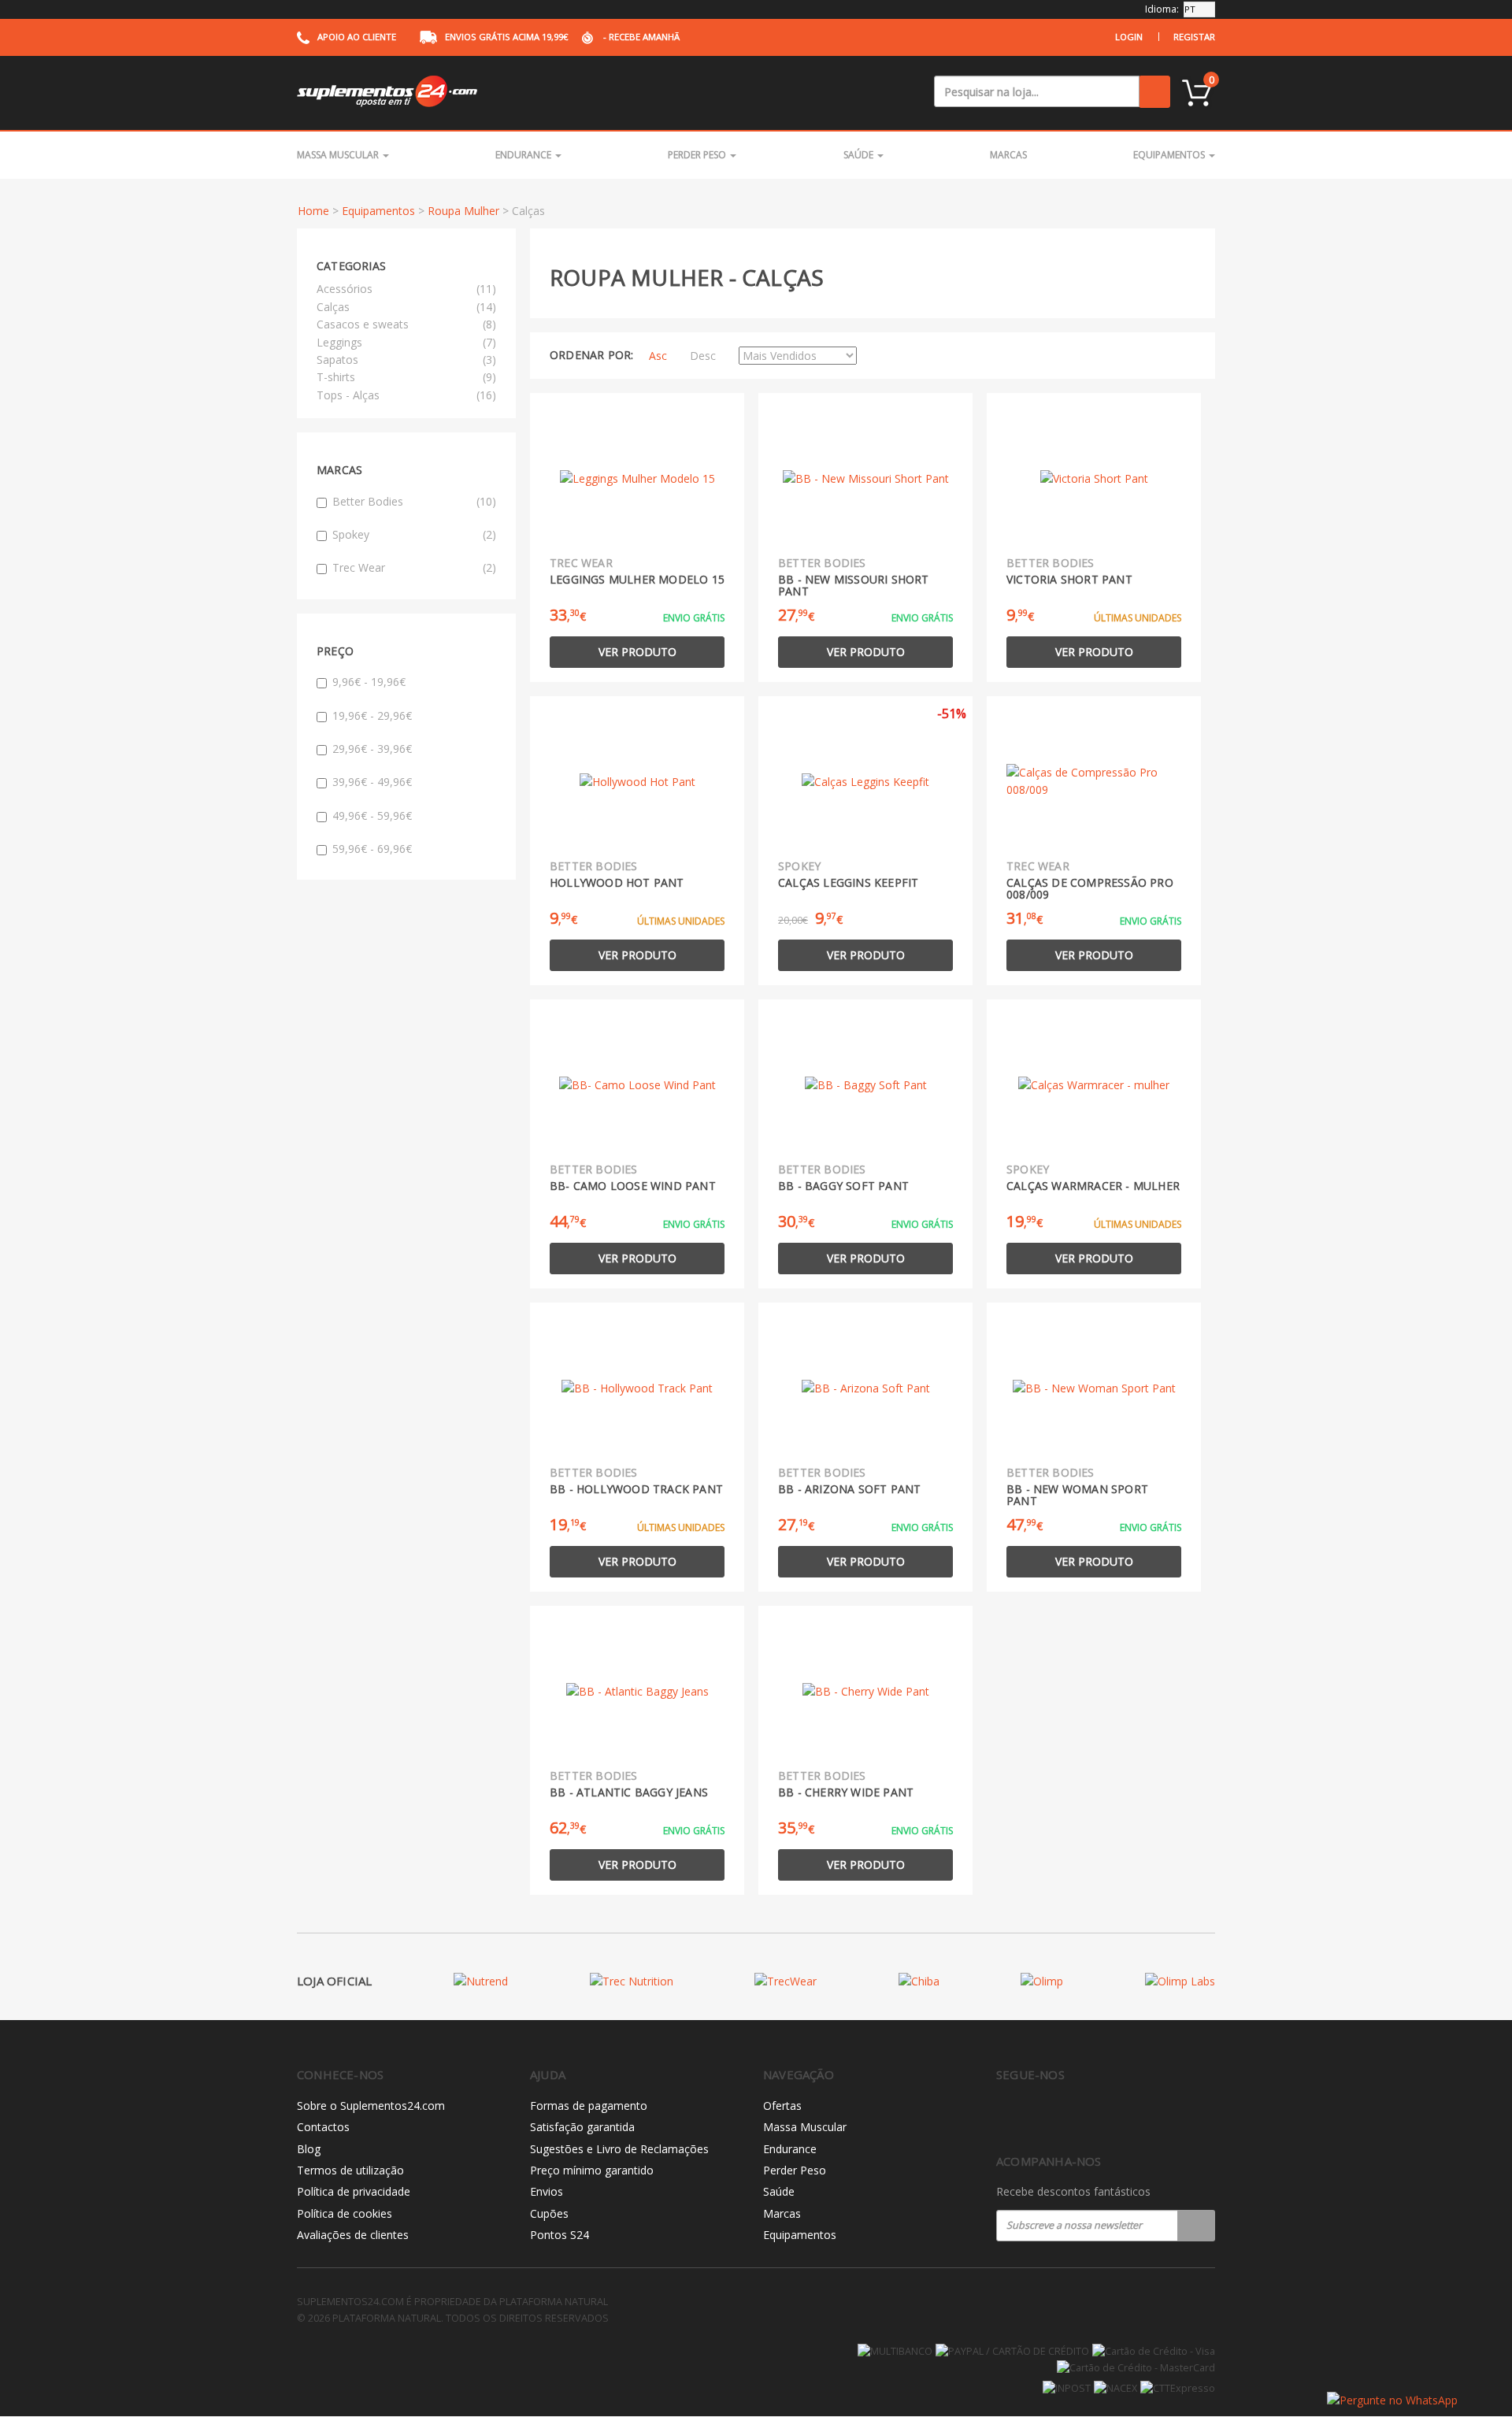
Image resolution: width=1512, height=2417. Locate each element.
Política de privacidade (354, 2191)
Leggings (339, 342)
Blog (309, 2149)
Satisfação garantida (582, 2127)
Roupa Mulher (463, 211)
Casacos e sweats (363, 324)
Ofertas (782, 2106)
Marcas (1008, 155)
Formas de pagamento (589, 2106)
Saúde (860, 155)
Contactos (323, 2127)
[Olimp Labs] (1180, 1981)
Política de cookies (345, 2213)
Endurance (524, 155)
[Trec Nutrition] (632, 1981)
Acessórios (345, 289)
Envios (547, 2191)
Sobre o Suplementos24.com (371, 2106)
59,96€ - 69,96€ (372, 849)
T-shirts (336, 377)
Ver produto (637, 652)
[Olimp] (1042, 1981)
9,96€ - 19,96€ (369, 682)
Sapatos (337, 360)
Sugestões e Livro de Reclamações (619, 2149)
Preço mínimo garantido (592, 2170)
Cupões (549, 2213)
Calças (333, 307)
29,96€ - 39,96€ (372, 749)
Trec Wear (414, 567)
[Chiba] (919, 1981)
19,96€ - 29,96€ (372, 715)
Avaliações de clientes (353, 2235)
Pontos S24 (560, 2235)
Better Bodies (414, 501)
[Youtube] (1071, 2116)
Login (1129, 37)
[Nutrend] (481, 1981)
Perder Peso (698, 155)
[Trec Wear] (786, 1981)
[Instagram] (1038, 2116)
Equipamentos (1170, 155)
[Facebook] (1005, 2116)
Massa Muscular (339, 155)
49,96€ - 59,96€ (372, 816)
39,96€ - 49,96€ (372, 782)
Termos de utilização (350, 2170)
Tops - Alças (348, 395)
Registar (1194, 37)
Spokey (414, 534)
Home (313, 211)
